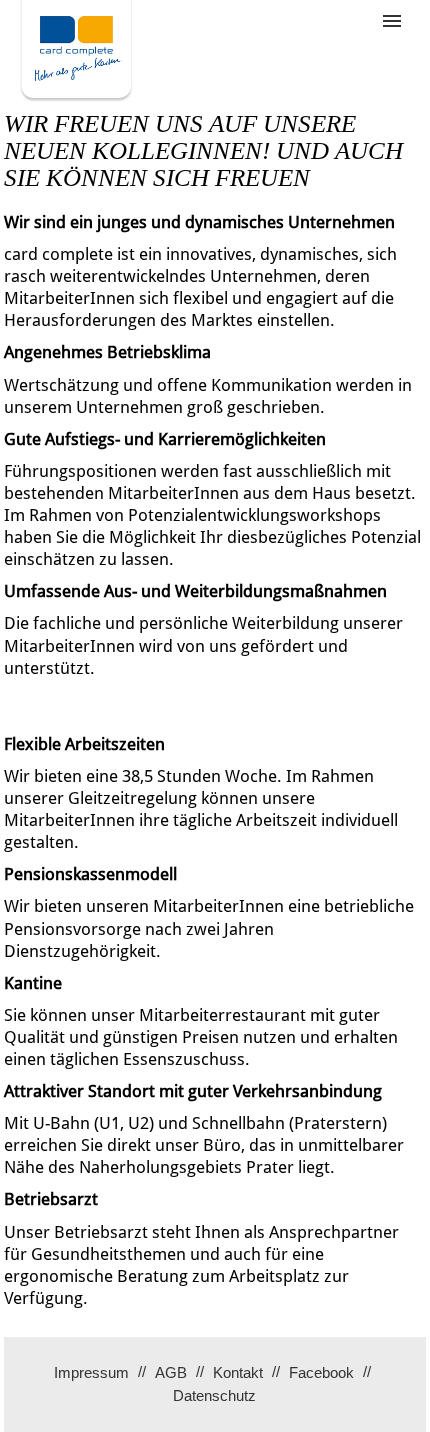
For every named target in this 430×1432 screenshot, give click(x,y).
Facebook (321, 1372)
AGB (171, 1372)
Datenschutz (214, 1395)
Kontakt (238, 1372)
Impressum (91, 1372)
